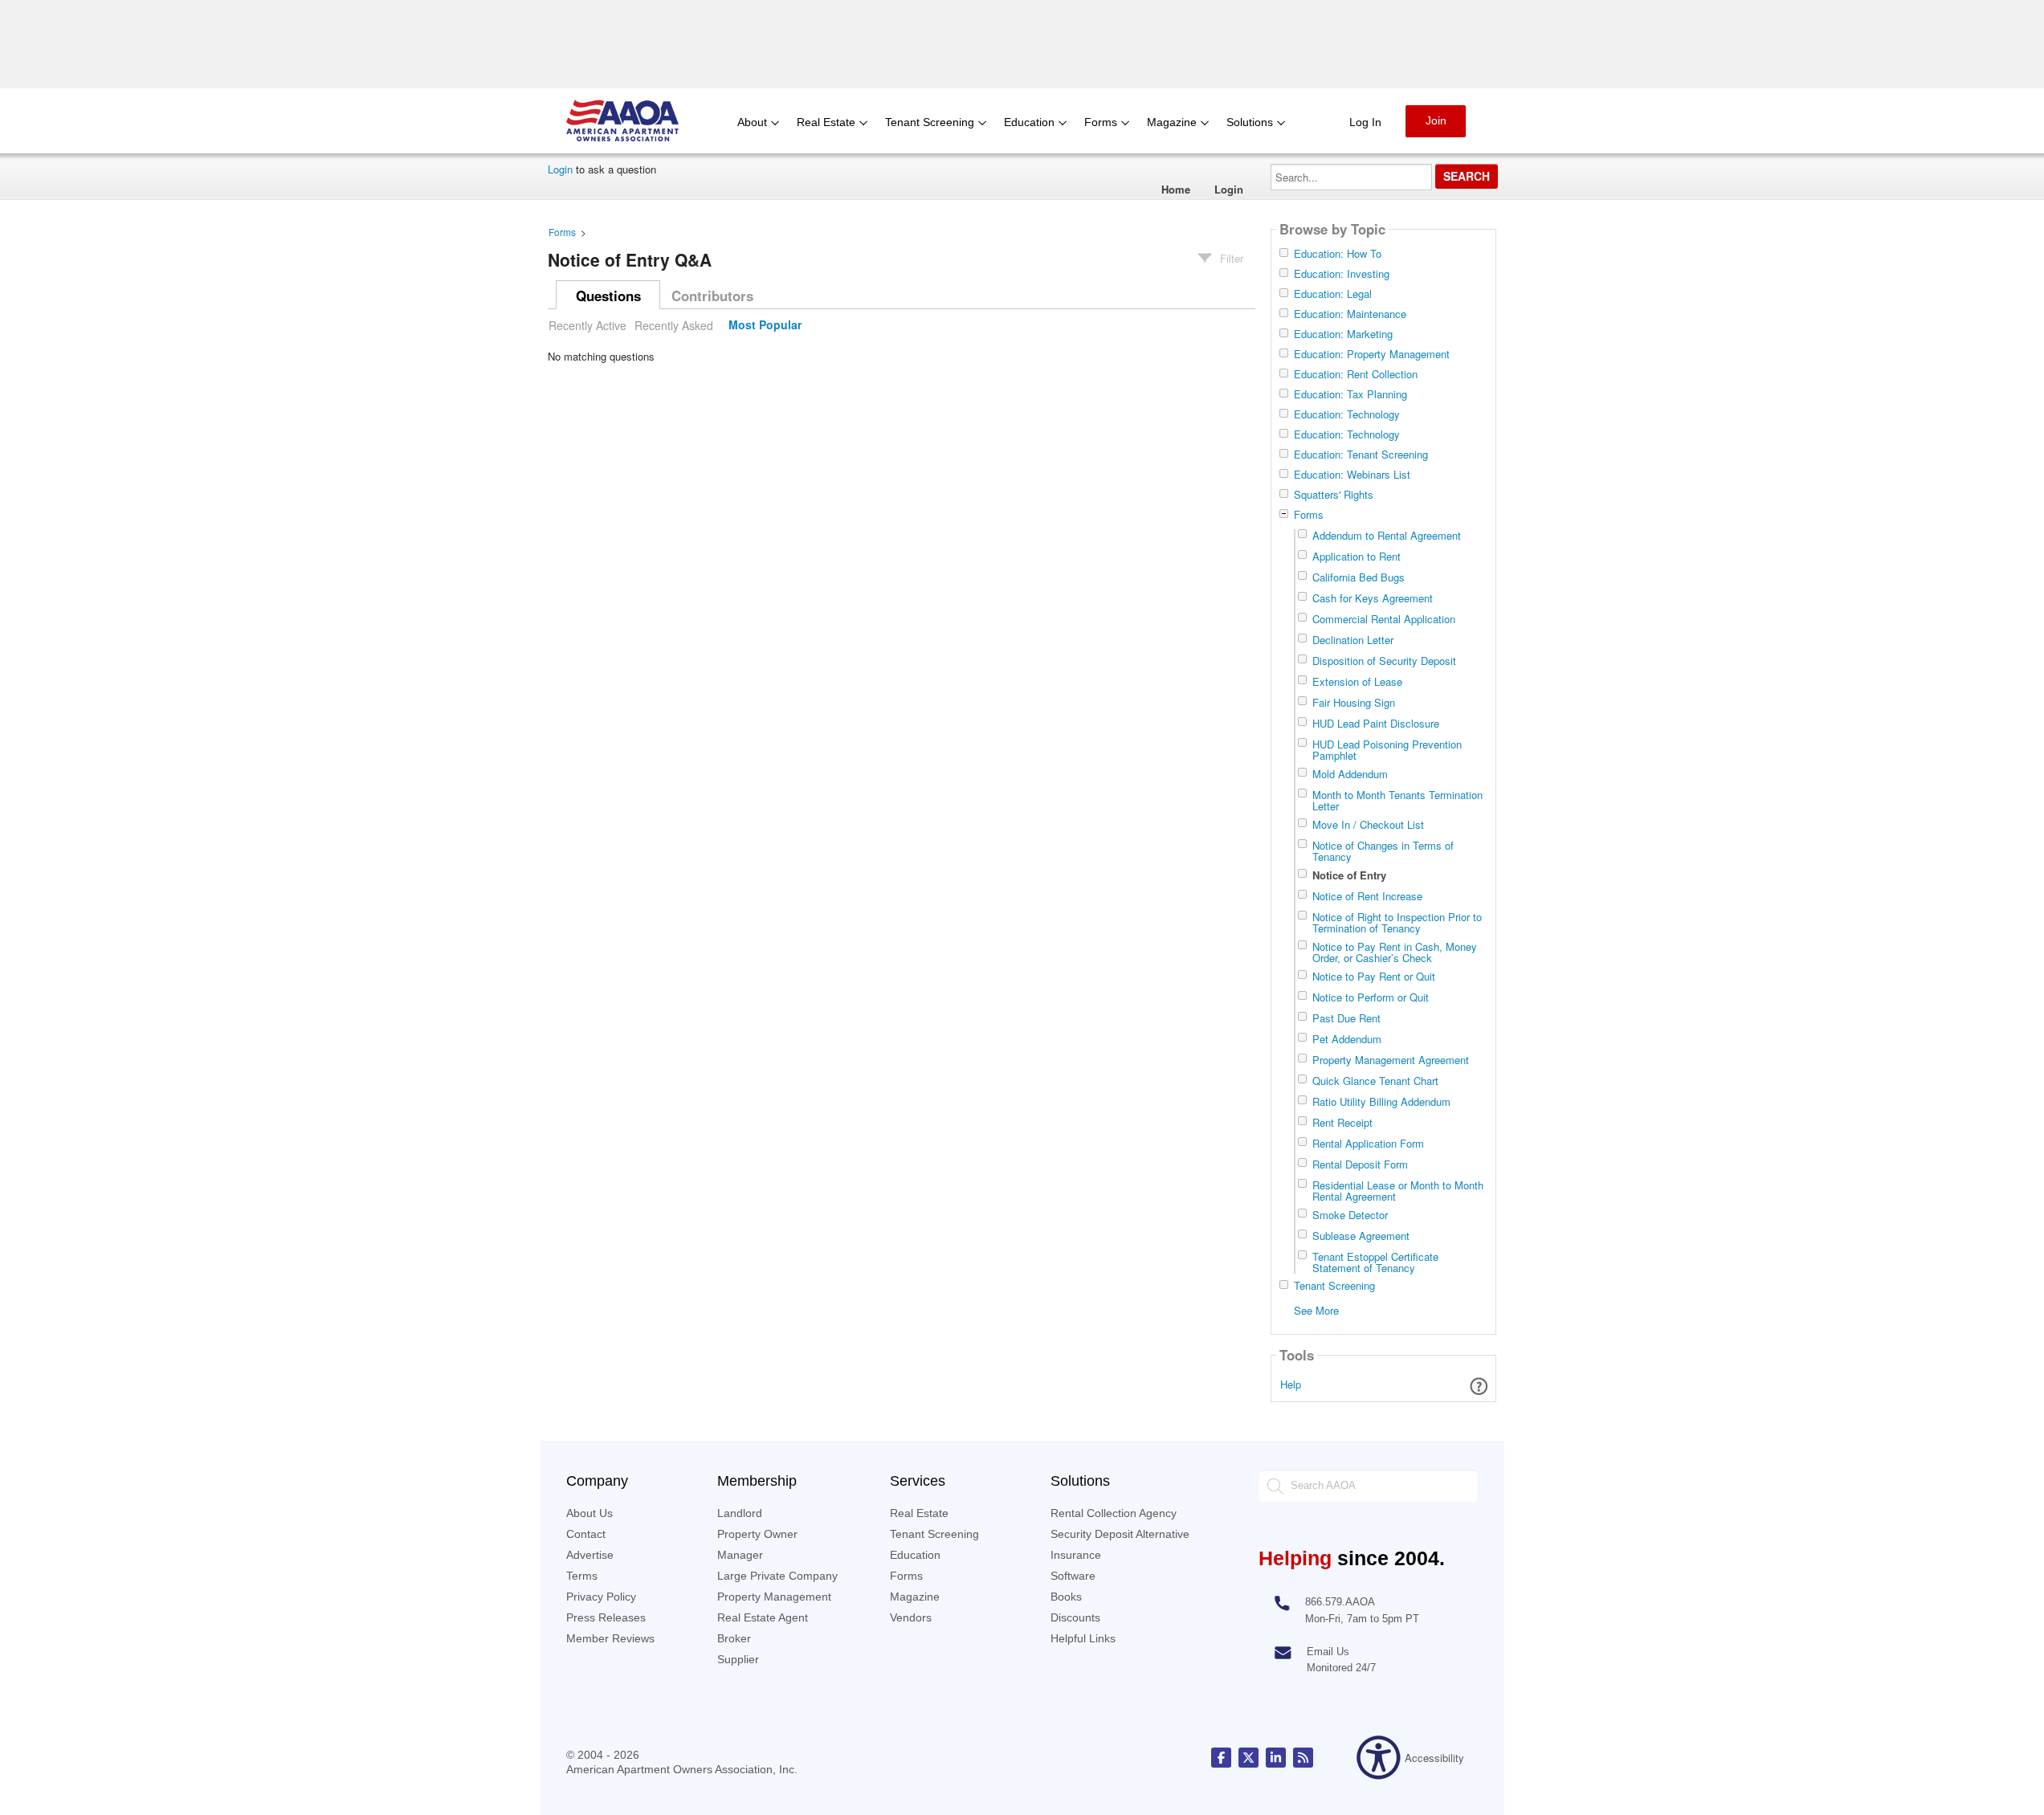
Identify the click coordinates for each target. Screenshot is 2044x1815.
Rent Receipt (1342, 1122)
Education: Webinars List (1352, 475)
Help (1291, 1384)
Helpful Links (1083, 1638)
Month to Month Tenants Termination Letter (1397, 800)
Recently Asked (674, 325)
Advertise (590, 1555)
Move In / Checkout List (1368, 824)
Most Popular (765, 325)
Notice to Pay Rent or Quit (1374, 976)
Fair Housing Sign (1354, 702)
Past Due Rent (1346, 1018)
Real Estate (919, 1513)
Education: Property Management (1372, 354)
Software (1073, 1576)
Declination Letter (1353, 640)
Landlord (740, 1513)
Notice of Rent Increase (1367, 896)
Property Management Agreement (1391, 1060)
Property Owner (757, 1534)
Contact (586, 1534)
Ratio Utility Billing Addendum (1381, 1101)
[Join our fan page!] (1221, 1758)
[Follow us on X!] (1248, 1758)
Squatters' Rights (1334, 495)
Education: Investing (1342, 274)
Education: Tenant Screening (1361, 455)
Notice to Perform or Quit (1371, 997)
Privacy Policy (601, 1597)
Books (1066, 1597)
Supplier (738, 1659)
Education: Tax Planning (1350, 394)
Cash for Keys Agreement (1373, 598)
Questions (608, 296)
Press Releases (606, 1617)
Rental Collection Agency (1114, 1513)
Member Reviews (610, 1638)
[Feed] (1303, 1758)
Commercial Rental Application (1384, 619)
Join (1436, 120)
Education (915, 1555)
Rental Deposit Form (1360, 1164)
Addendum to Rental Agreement (1387, 535)
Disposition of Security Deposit (1384, 661)
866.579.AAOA (1340, 1602)
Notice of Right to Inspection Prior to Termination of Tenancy (1397, 922)
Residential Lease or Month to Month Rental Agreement (1398, 1191)
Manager (740, 1555)
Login (560, 169)
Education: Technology (1347, 414)
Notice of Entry (1349, 875)
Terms (582, 1576)
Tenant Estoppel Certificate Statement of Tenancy (1375, 1262)
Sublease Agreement (1361, 1236)
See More (1316, 1309)
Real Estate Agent (763, 1617)
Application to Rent (1357, 556)
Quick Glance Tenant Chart (1375, 1081)
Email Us (1328, 1652)
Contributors (712, 296)
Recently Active (587, 325)
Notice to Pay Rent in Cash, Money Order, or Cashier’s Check (1395, 952)
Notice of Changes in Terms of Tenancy (1383, 851)
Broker (734, 1638)
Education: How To (1338, 254)
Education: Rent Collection (1356, 374)
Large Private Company (777, 1576)
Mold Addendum (1350, 774)
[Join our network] (1276, 1758)
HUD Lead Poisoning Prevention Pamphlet (1387, 750)
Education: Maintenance (1350, 314)
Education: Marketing (1343, 334)
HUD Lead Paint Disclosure (1376, 723)
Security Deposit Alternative (1120, 1534)
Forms (562, 232)
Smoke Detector (1350, 1215)
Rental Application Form (1368, 1143)
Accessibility (1434, 1758)
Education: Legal (1333, 294)
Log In (1365, 122)
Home (1176, 189)
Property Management (774, 1597)
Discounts (1075, 1617)
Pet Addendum (1347, 1039)
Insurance (1076, 1555)
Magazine (915, 1597)
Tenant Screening (1334, 1286)
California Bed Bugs (1359, 577)
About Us (590, 1513)
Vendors (911, 1617)
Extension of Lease (1357, 681)
